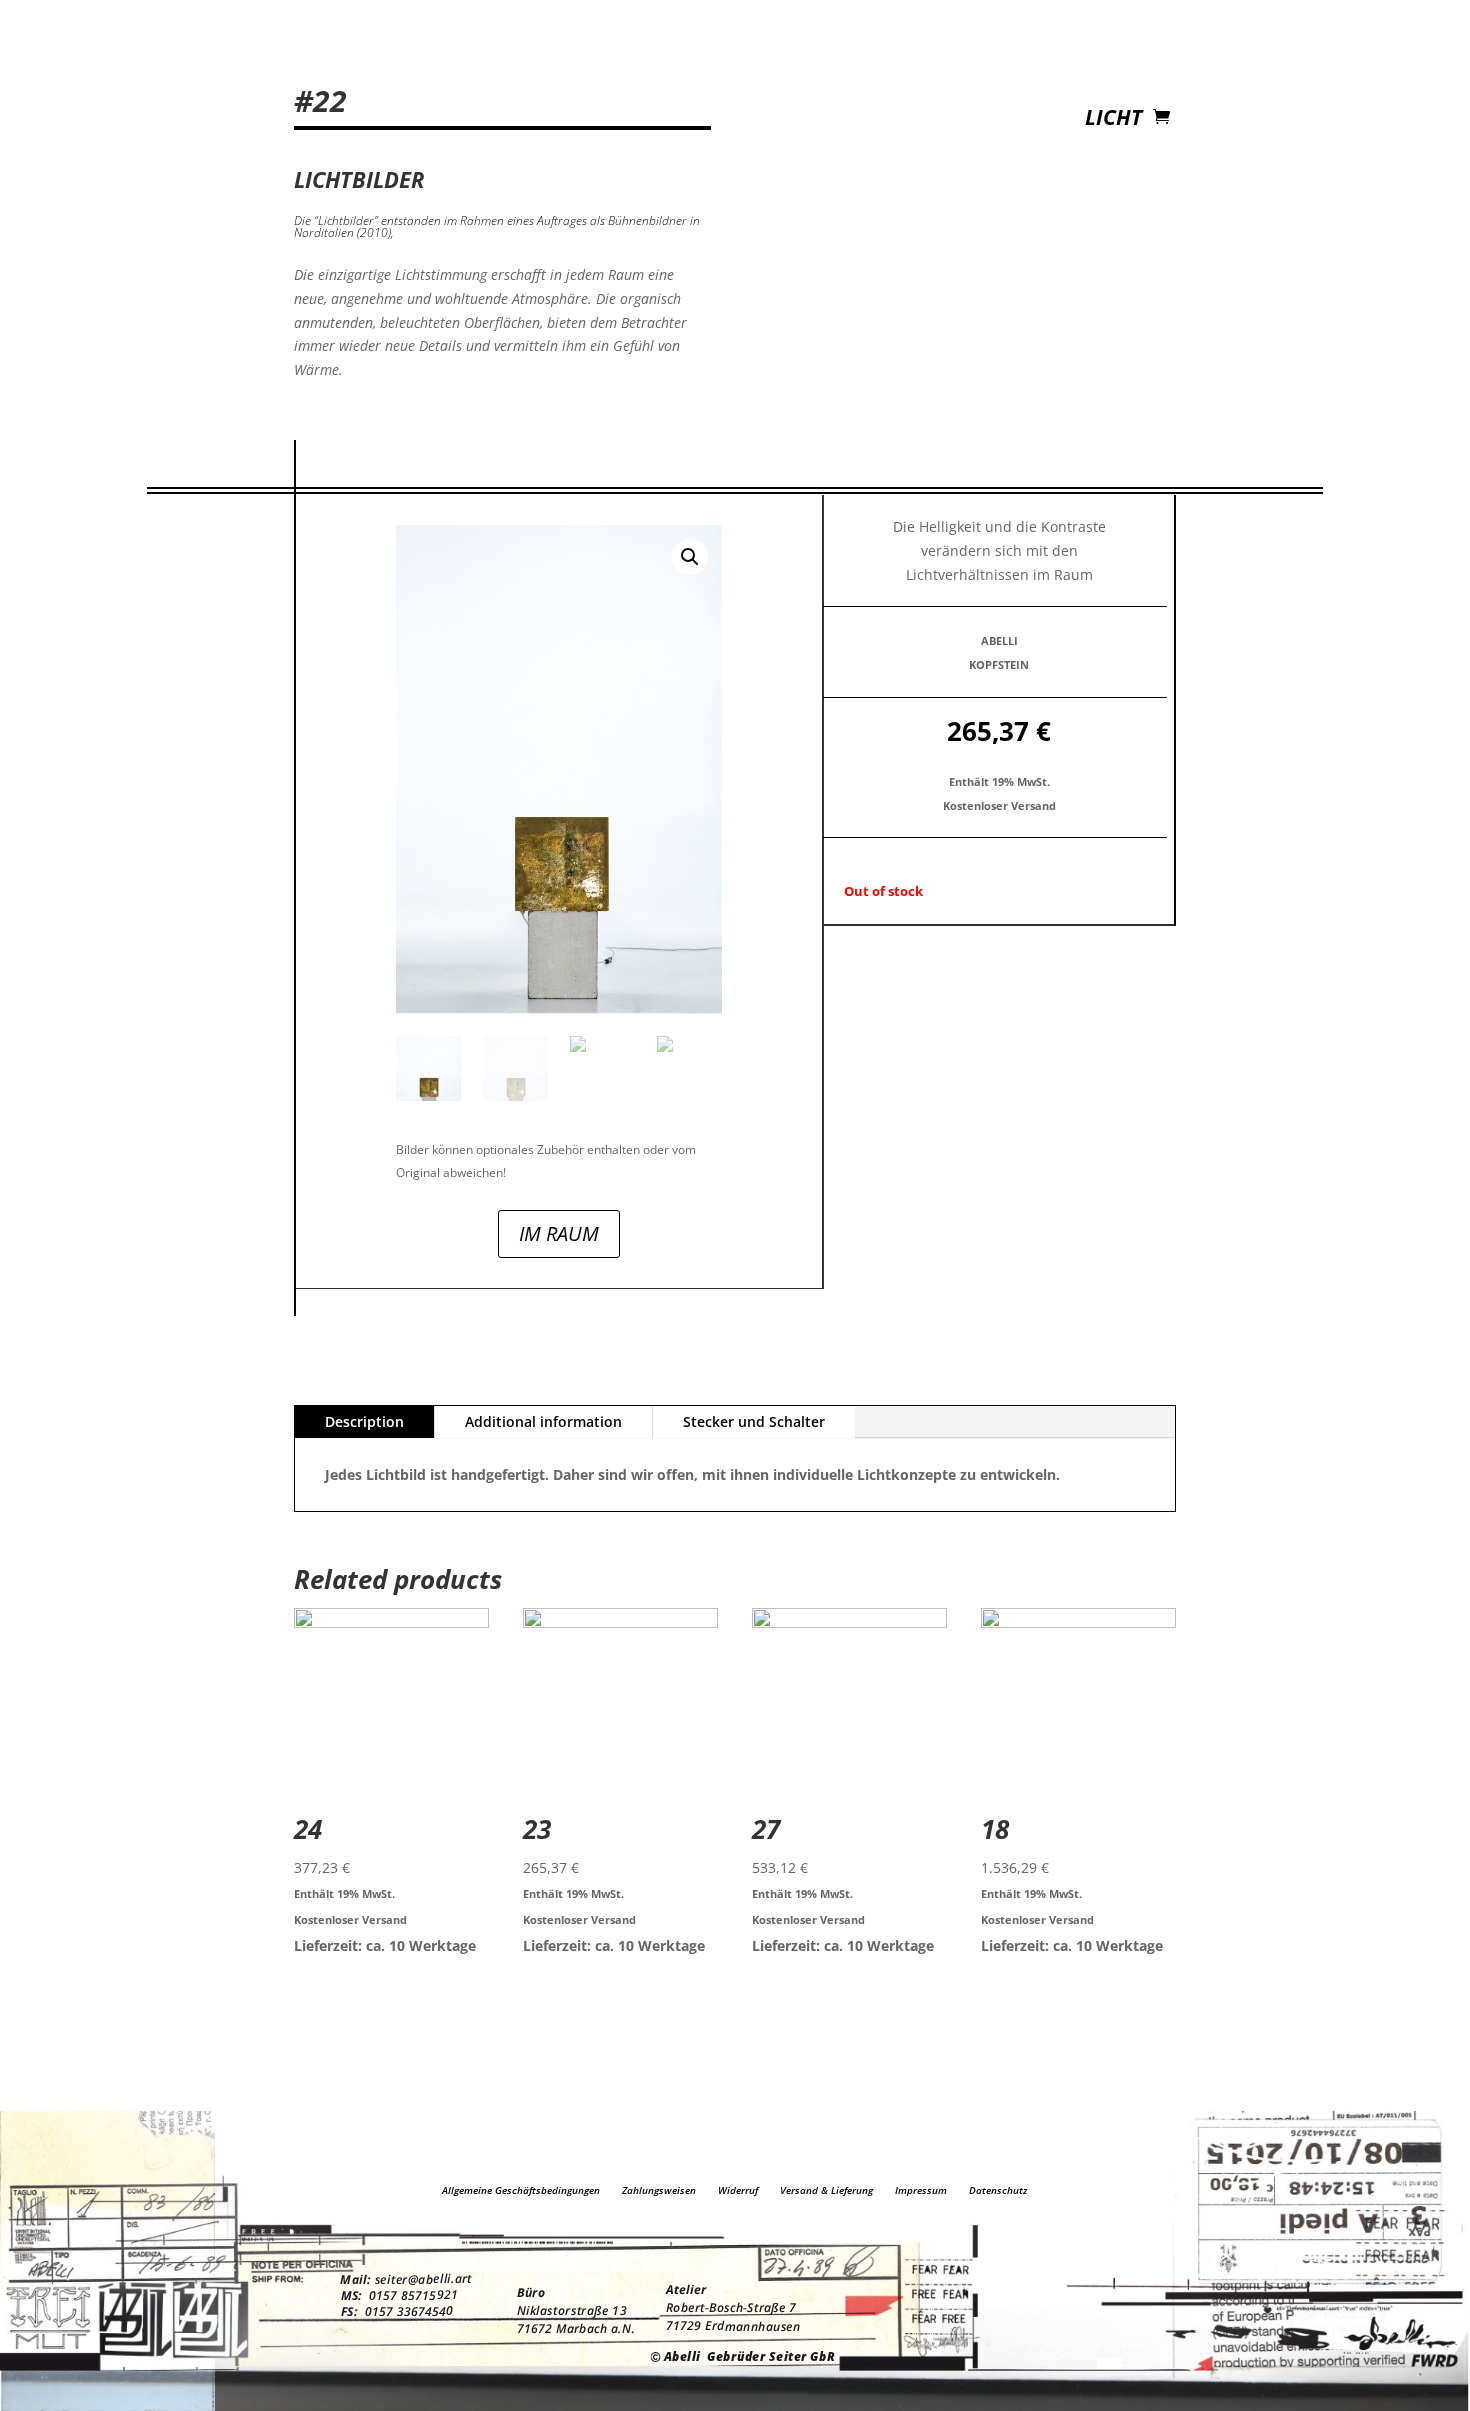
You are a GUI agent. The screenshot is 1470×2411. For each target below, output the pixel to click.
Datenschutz (998, 2190)
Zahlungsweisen (659, 2190)
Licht (1113, 120)
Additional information (543, 1421)
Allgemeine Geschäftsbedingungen (521, 2190)
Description (364, 1421)
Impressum (921, 2190)
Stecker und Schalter (754, 1421)
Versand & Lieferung (826, 2190)
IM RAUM (559, 1233)
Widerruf (738, 2190)
